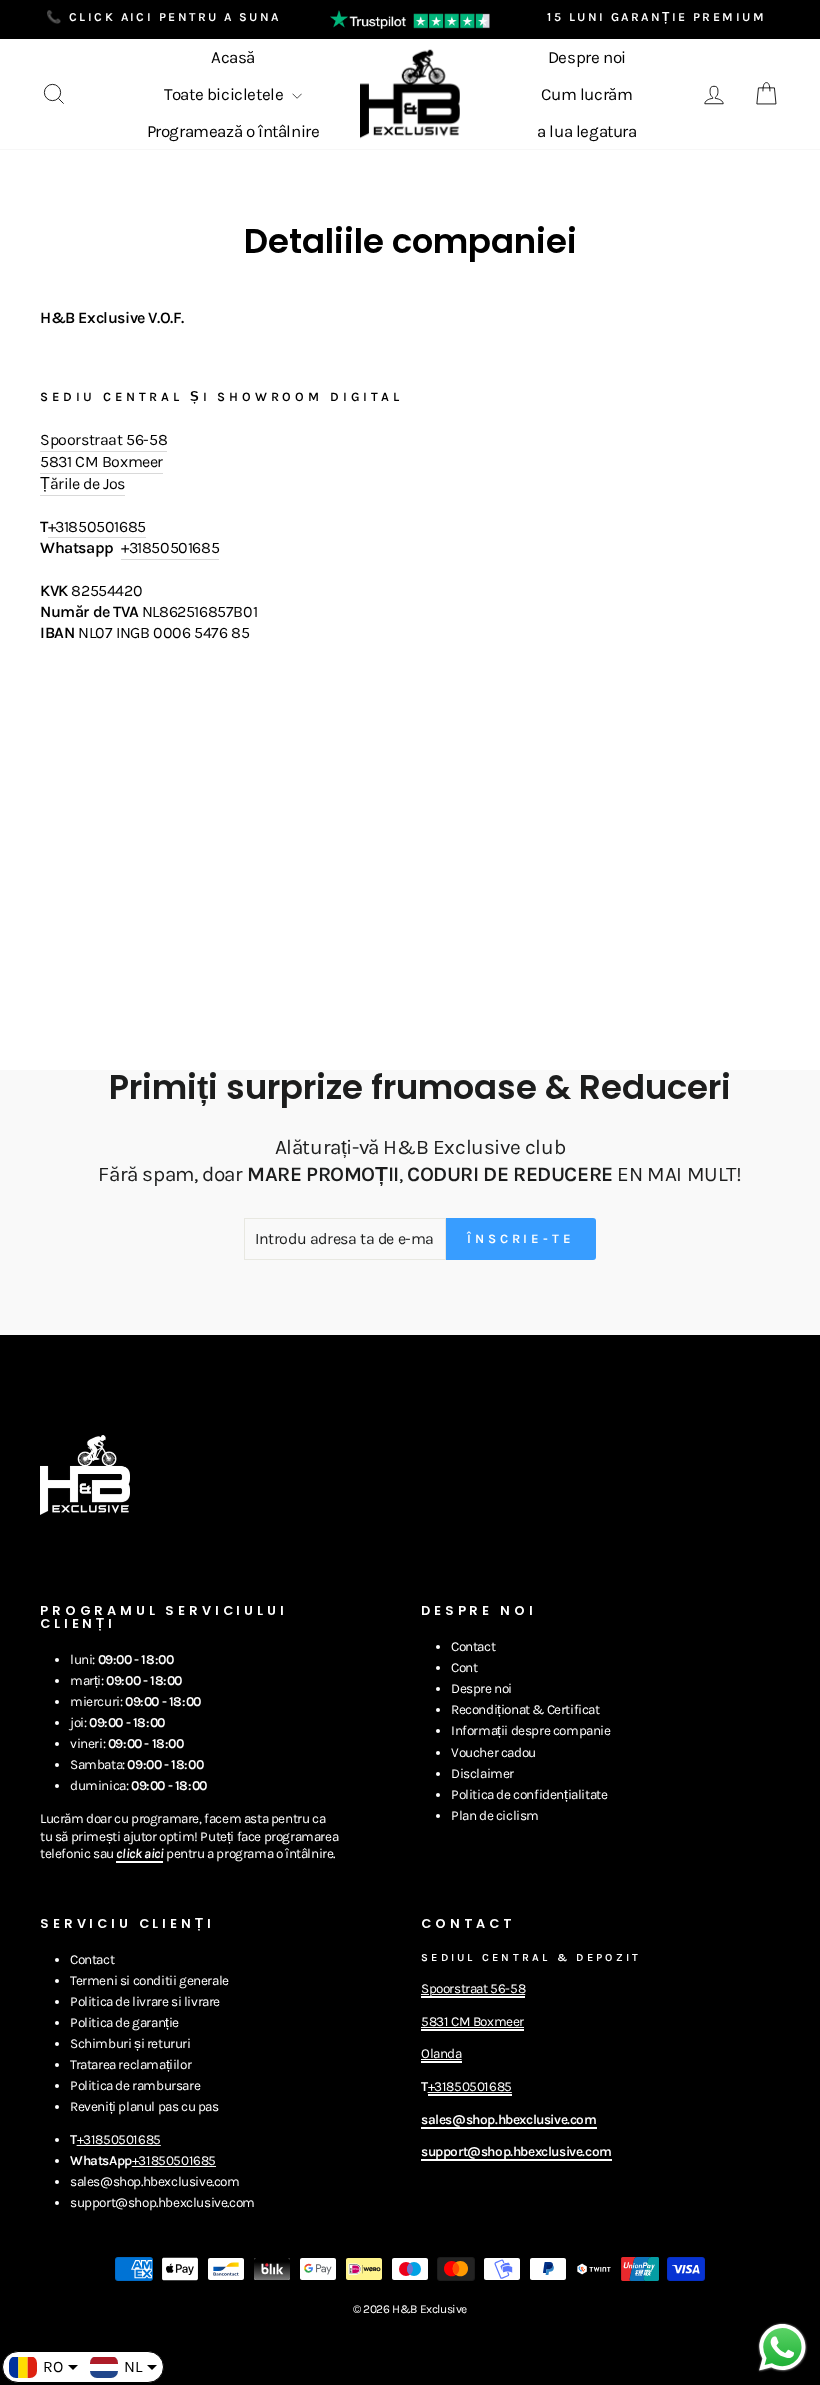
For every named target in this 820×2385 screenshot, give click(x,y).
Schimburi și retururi (130, 2043)
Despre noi (587, 57)
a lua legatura (586, 131)
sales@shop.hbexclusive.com (155, 2181)
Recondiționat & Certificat (525, 1709)
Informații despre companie (531, 1730)
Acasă (233, 57)
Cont (464, 1667)
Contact (473, 1646)
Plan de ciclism (495, 1815)
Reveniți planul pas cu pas (144, 2106)
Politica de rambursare (135, 2085)
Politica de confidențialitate (529, 1794)
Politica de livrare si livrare (145, 2001)
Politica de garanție (124, 2022)
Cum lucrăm (586, 94)
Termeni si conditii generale (149, 1980)
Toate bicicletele (225, 94)
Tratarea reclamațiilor (130, 2064)
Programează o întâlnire (233, 131)
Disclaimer (482, 1773)
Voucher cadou (493, 1752)
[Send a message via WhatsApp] (782, 2347)
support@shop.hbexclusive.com (162, 2202)
